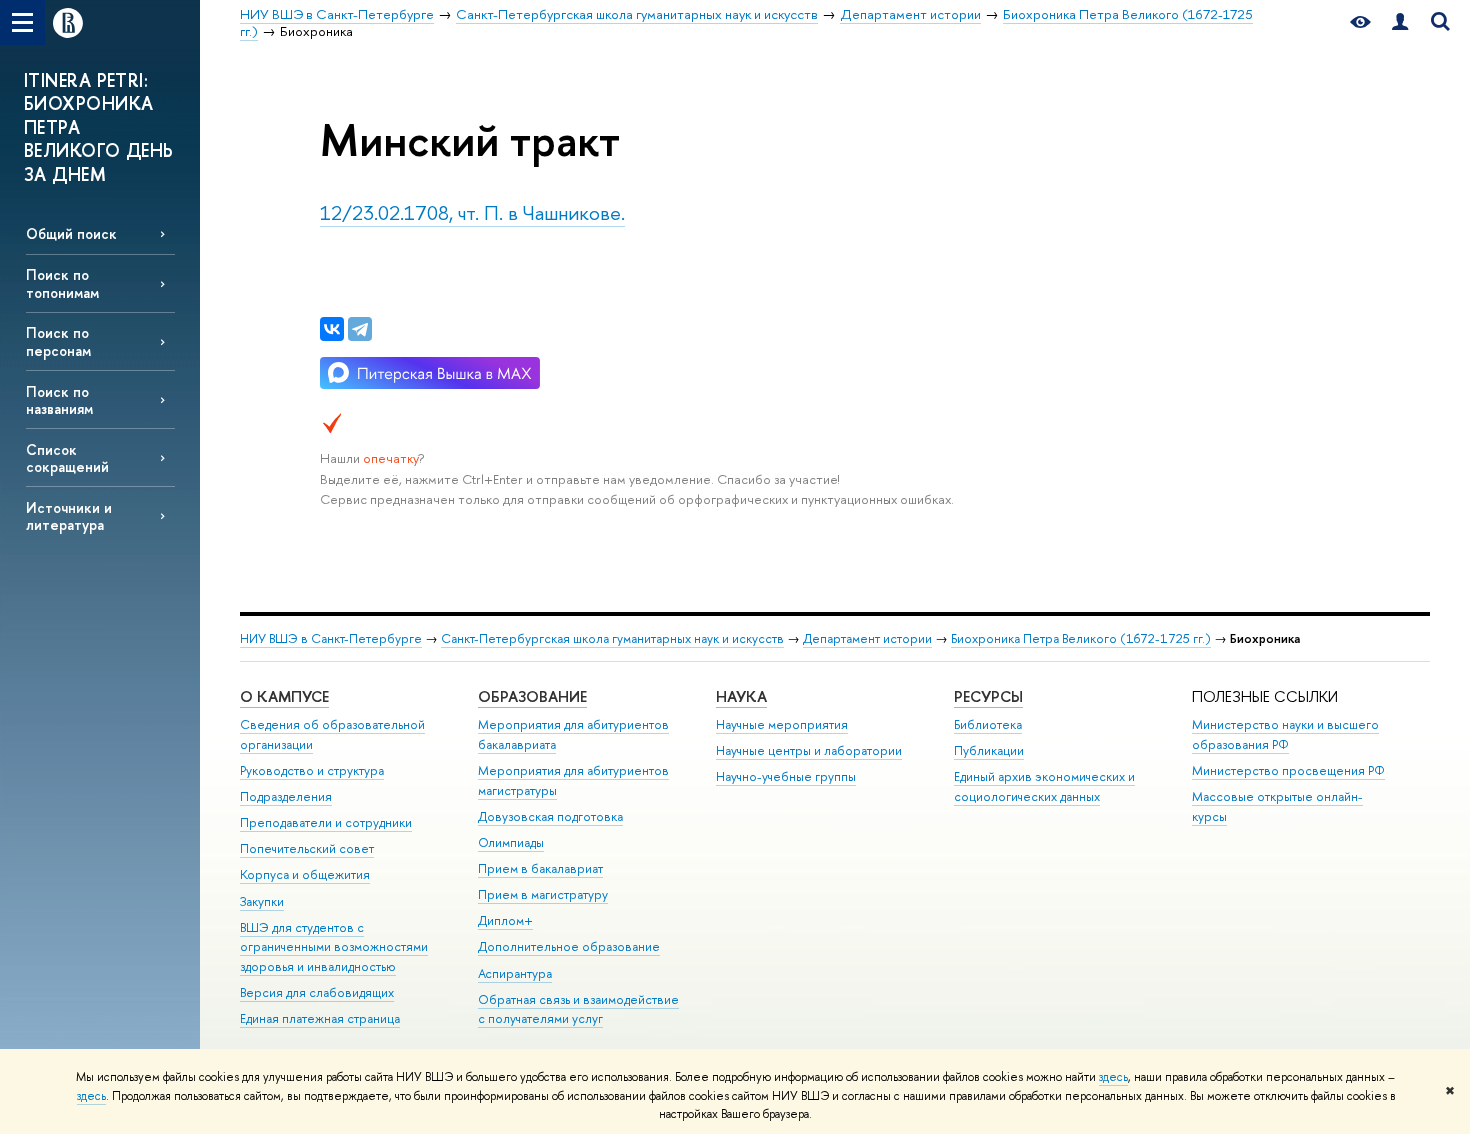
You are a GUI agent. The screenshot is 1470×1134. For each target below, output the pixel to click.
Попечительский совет (307, 848)
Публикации (989, 750)
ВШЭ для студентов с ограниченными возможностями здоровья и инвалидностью (334, 947)
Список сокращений (67, 458)
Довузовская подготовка (550, 816)
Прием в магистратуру (543, 894)
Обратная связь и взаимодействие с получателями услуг (578, 1009)
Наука (741, 696)
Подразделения (286, 796)
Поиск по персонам (58, 341)
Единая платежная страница (320, 1018)
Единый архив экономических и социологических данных (1044, 786)
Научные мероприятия (782, 724)
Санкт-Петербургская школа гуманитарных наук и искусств (612, 638)
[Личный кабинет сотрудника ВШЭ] (1400, 22)
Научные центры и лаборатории (809, 750)
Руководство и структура (312, 770)
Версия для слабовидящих (317, 992)
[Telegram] (360, 329)
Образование (532, 696)
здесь (1113, 1077)
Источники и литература (69, 516)
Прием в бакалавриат (540, 868)
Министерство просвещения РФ (1288, 770)
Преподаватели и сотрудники (326, 822)
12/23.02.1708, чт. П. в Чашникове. (472, 212)
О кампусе (284, 696)
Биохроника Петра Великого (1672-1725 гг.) (1081, 638)
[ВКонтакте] (332, 329)
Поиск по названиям (59, 400)
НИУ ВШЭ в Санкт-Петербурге (331, 638)
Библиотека (988, 724)
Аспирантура (515, 973)
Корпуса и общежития (305, 874)
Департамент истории (867, 638)
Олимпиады (511, 842)
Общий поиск (71, 233)
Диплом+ (505, 920)
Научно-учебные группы (786, 776)
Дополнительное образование (569, 946)
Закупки (262, 901)
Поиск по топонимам (62, 283)
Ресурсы (988, 696)
